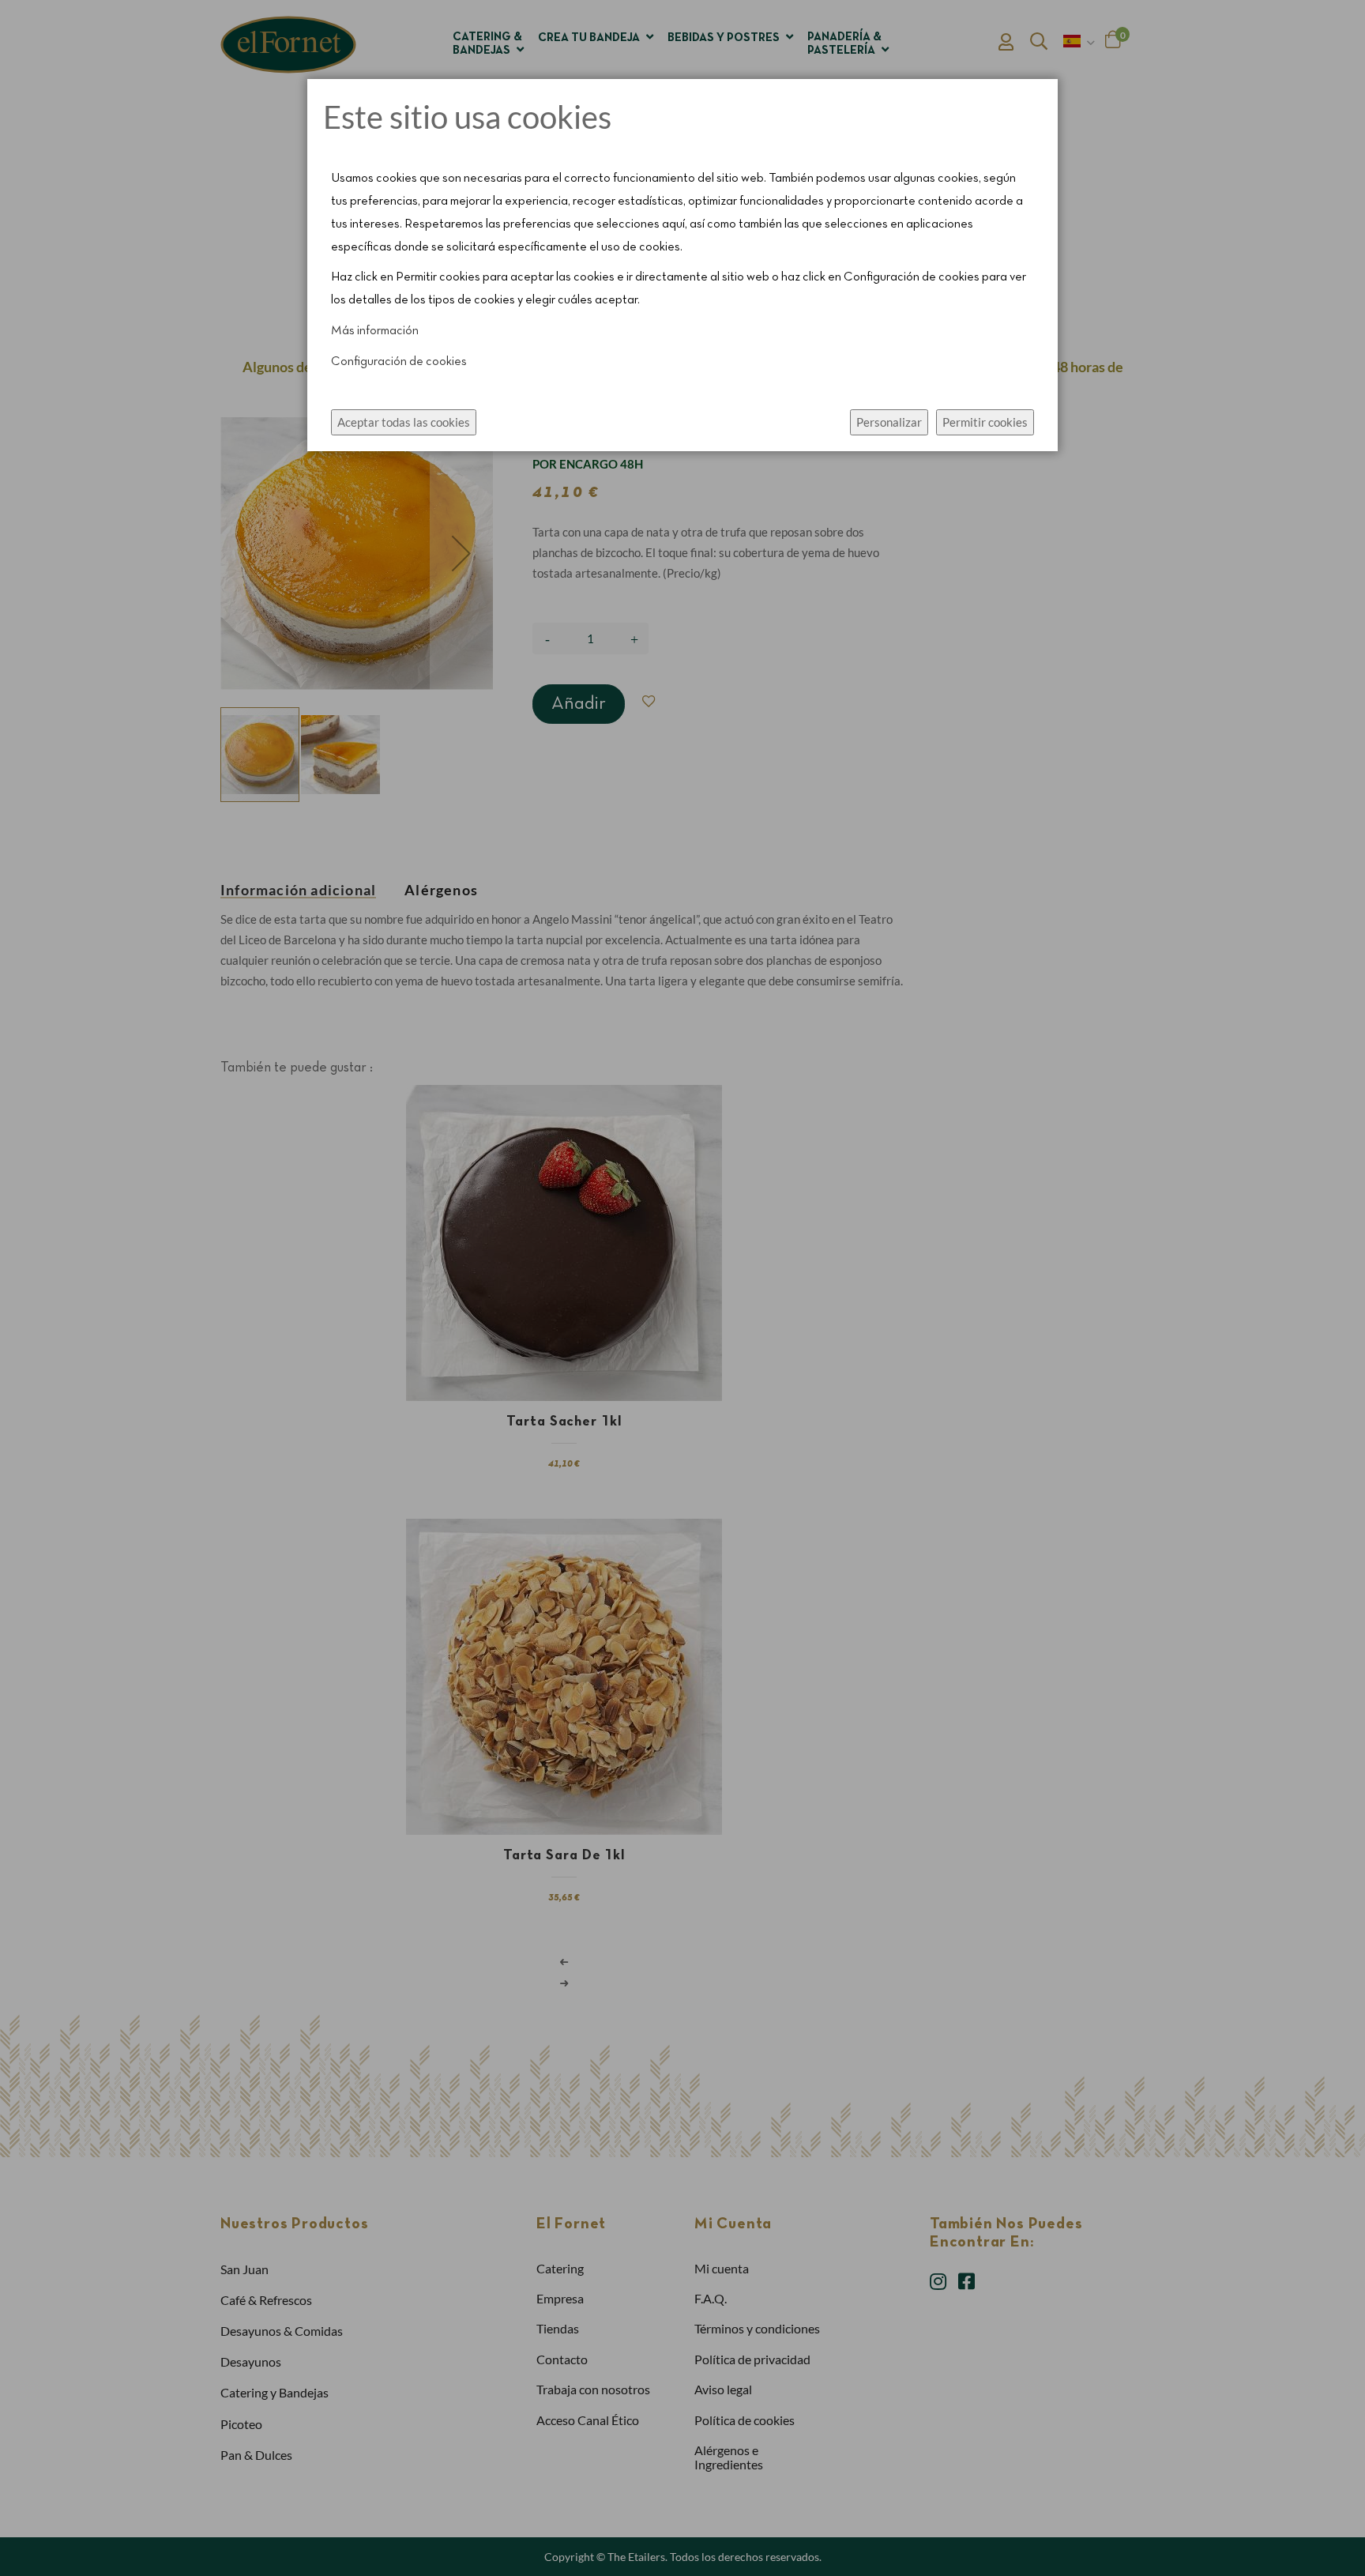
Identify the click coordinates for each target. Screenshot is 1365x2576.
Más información (375, 331)
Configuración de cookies (399, 362)
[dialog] (682, 1288)
